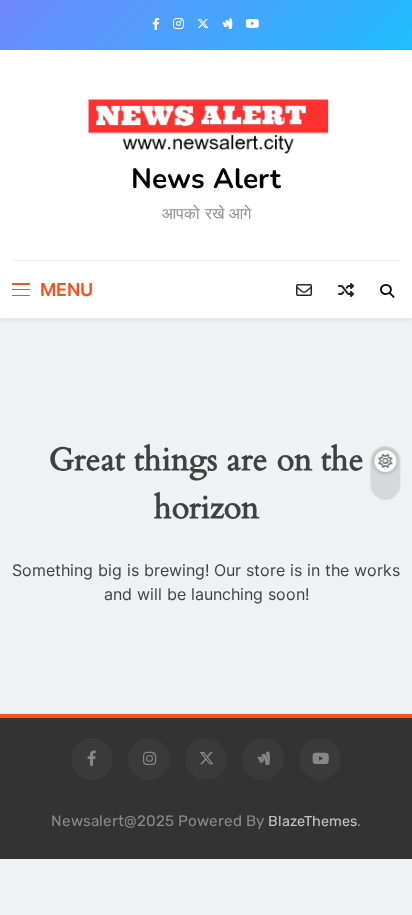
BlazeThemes (312, 821)
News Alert (206, 179)
